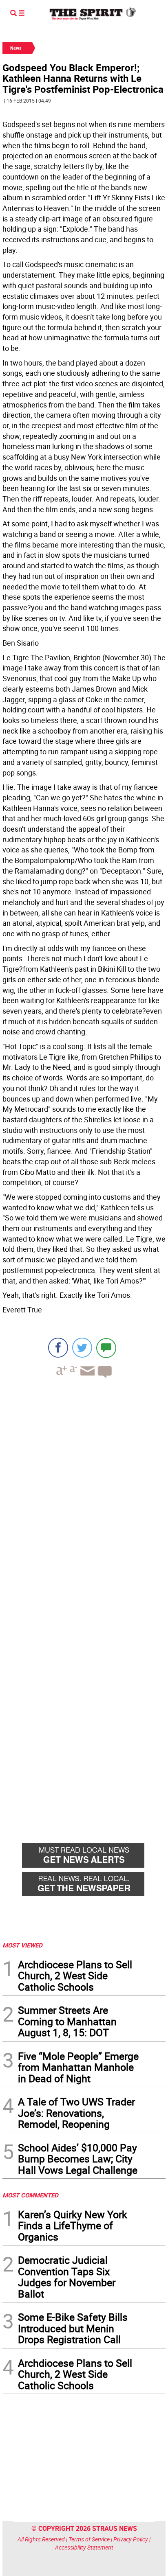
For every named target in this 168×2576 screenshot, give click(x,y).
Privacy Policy (131, 2539)
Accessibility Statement (84, 2547)
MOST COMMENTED (30, 2195)
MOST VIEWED (22, 1945)
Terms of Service (89, 2539)
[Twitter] (82, 1348)
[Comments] (106, 1348)
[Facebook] (58, 1348)
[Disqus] (84, 1496)
